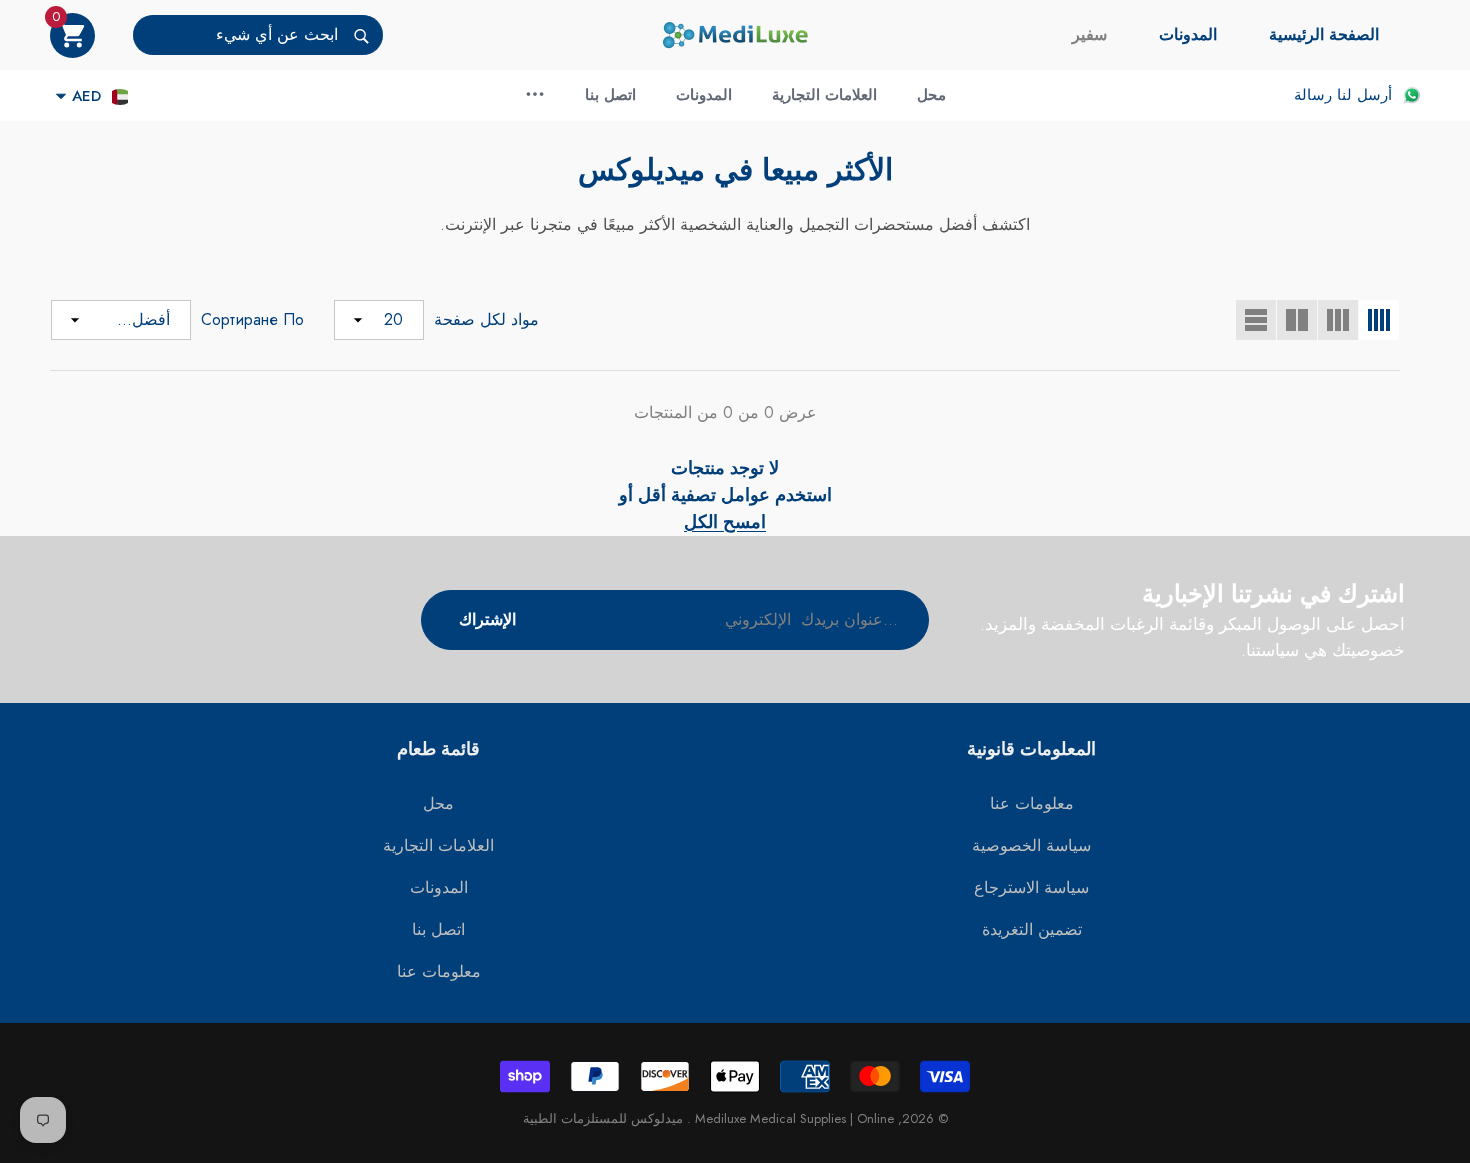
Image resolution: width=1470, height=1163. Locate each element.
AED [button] (86, 96)
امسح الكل (725, 522)
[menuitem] (1324, 35)
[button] (72, 35)
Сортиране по (252, 319)
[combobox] (235, 35)
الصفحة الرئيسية (1324, 34)
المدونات (1188, 34)
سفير (1089, 34)
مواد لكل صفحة (486, 319)
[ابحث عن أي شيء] (258, 35)
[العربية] (120, 96)
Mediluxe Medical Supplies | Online (792, 1118)
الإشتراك (487, 619)
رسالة (1313, 95)
